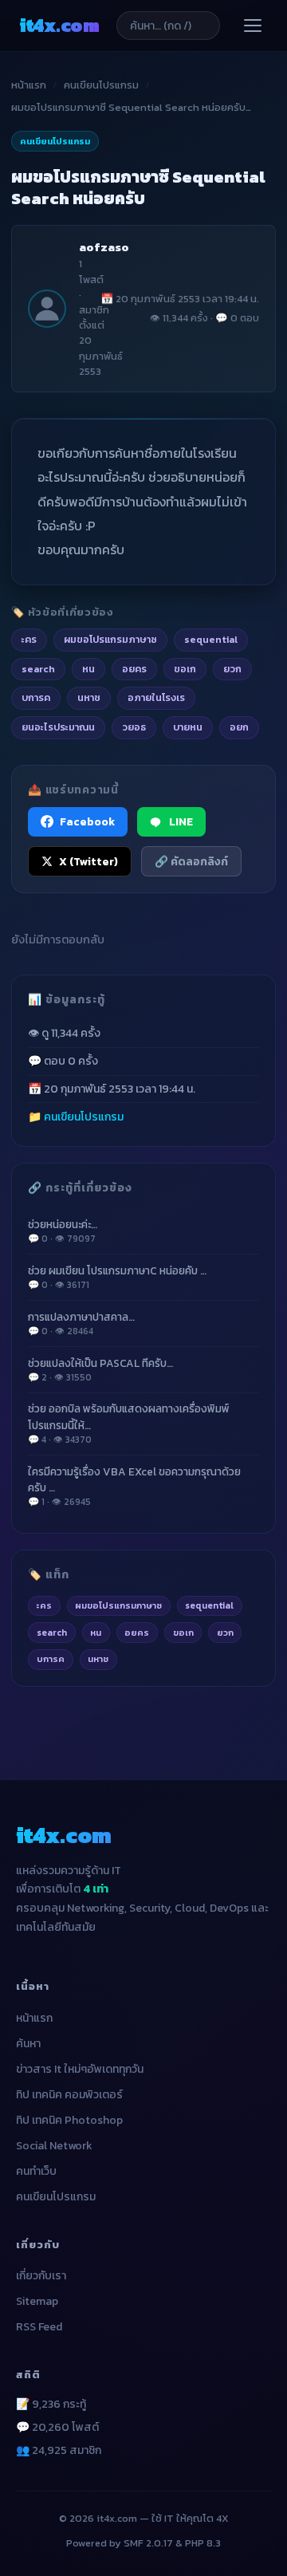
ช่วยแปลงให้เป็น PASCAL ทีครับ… (100, 1370)
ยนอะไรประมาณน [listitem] (58, 727)
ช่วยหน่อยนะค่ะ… (63, 1231)
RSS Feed (39, 2327)
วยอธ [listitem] (134, 727)
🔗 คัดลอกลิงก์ (191, 861)
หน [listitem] (88, 669)
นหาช (98, 1659)
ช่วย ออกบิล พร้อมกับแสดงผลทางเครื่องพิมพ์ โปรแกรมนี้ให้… (129, 1424)
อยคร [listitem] (134, 669)
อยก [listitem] (239, 727)
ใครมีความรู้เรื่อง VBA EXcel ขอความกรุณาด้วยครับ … (134, 1487)
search (52, 1633)
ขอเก (183, 1633)
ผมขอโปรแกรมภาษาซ (118, 1605)
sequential (209, 1605)
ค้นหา (28, 2044)
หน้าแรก (29, 85)
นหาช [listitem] (89, 697)
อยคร (137, 1633)
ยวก (225, 1633)
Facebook (87, 821)
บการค (51, 1659)
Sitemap (37, 2301)
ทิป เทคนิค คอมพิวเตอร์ (69, 2095)
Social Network (54, 2146)
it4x (59, 25)
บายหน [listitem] (188, 727)
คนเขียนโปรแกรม (101, 85)
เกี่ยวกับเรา (41, 2276)
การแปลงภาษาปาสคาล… (81, 1323)
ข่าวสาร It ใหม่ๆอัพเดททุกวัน (80, 2069)
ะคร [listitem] (29, 639)
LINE (181, 821)
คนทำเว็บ (36, 2171)
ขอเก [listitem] (185, 669)
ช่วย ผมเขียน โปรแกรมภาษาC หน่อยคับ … (117, 1277)
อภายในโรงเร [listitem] (156, 697)
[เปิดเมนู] (253, 26)
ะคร (44, 1605)
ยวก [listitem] (232, 669)
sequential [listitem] (211, 639)
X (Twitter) (88, 861)
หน (96, 1633)
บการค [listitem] (36, 697)
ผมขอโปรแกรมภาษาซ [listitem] (110, 639)
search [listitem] (38, 669)
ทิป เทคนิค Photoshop (69, 2120)
